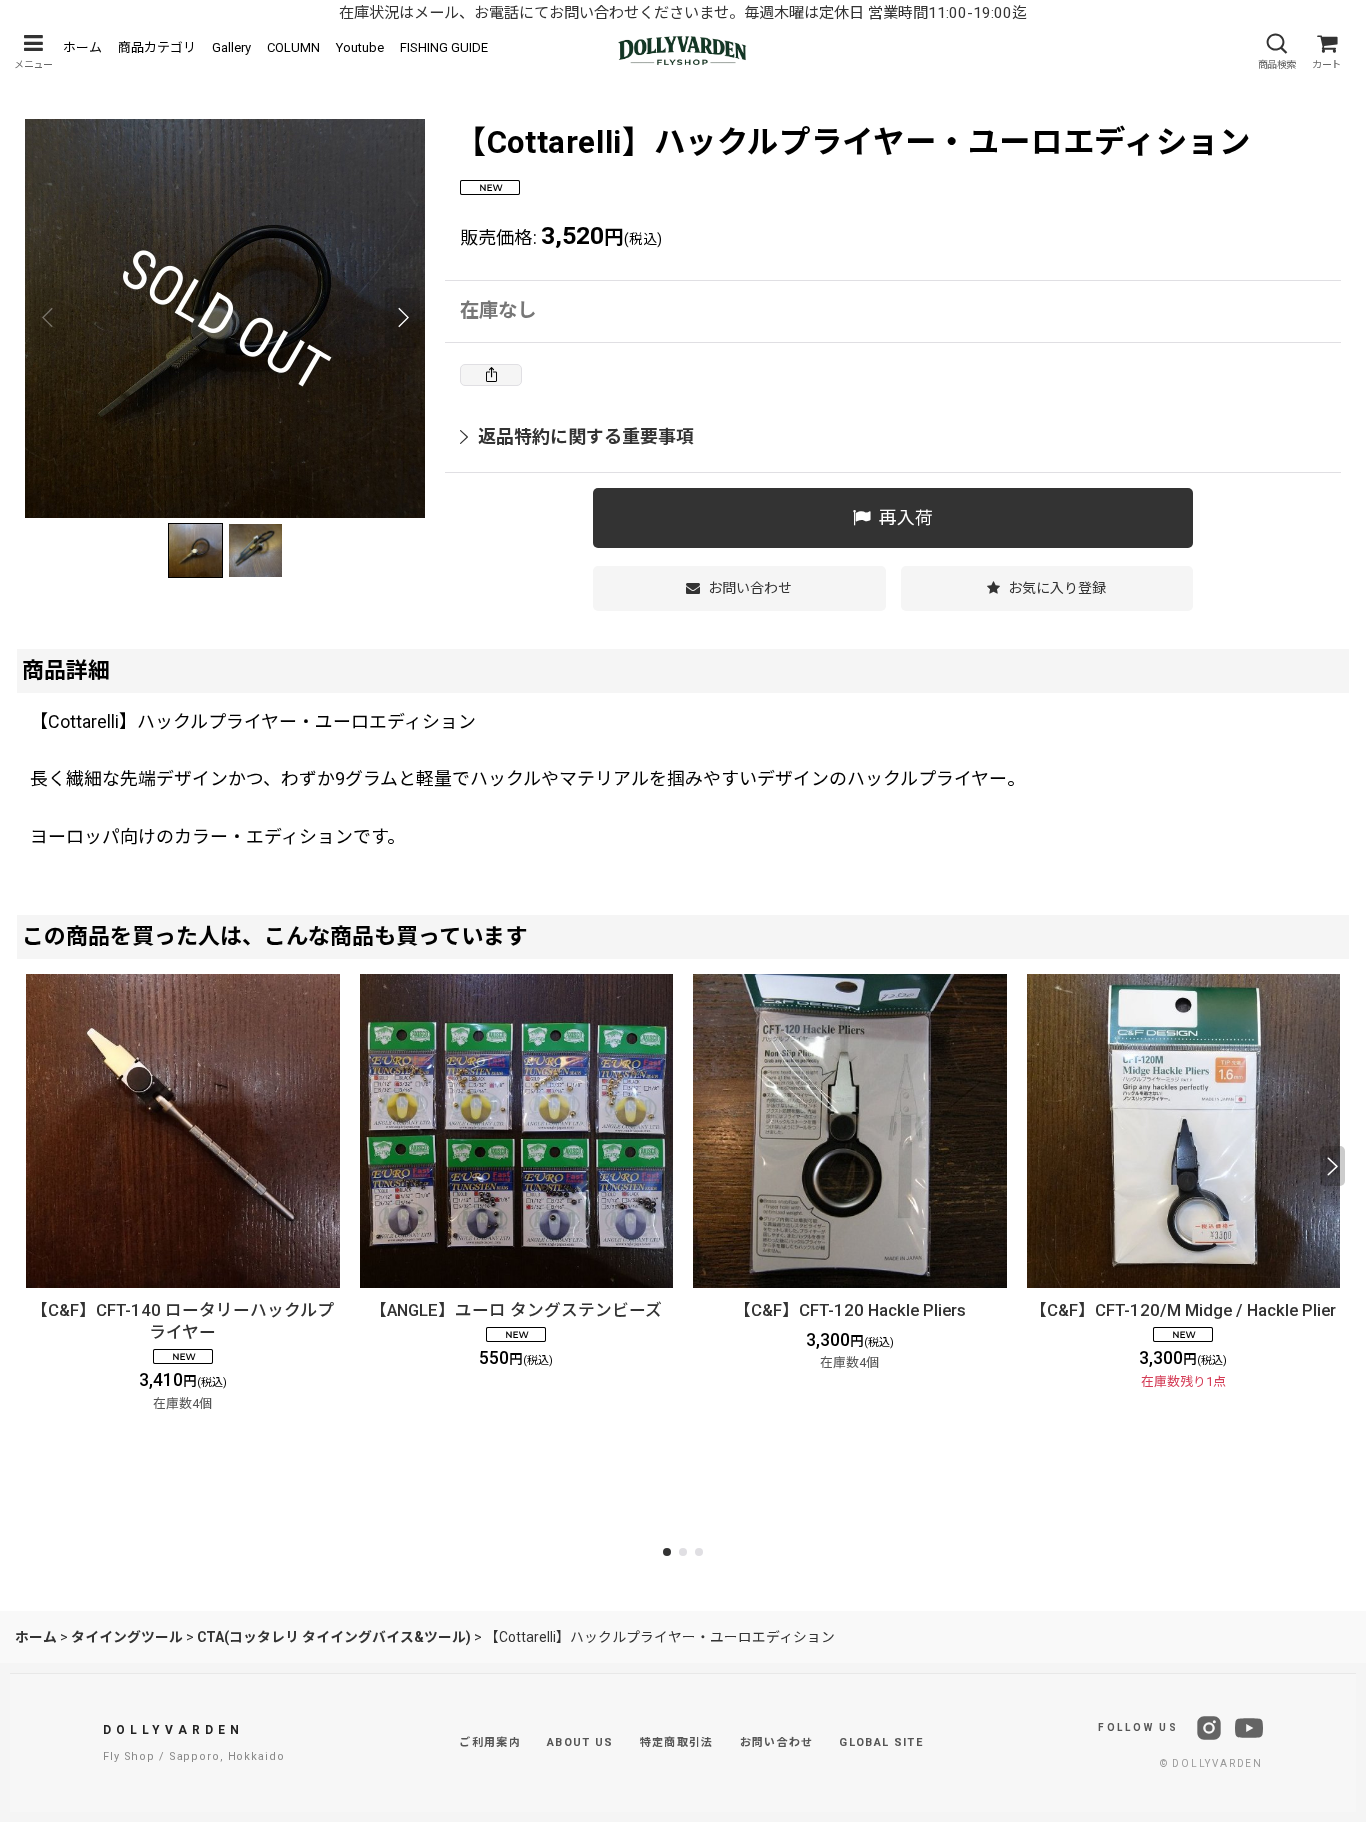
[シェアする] (491, 375)
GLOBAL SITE (881, 1742)
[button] (33, 51)
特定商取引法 (677, 1742)
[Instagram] (1209, 1728)
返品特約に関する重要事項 (586, 436)
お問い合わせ (777, 1742)
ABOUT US (580, 1742)
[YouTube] (1249, 1728)
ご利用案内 (490, 1742)
